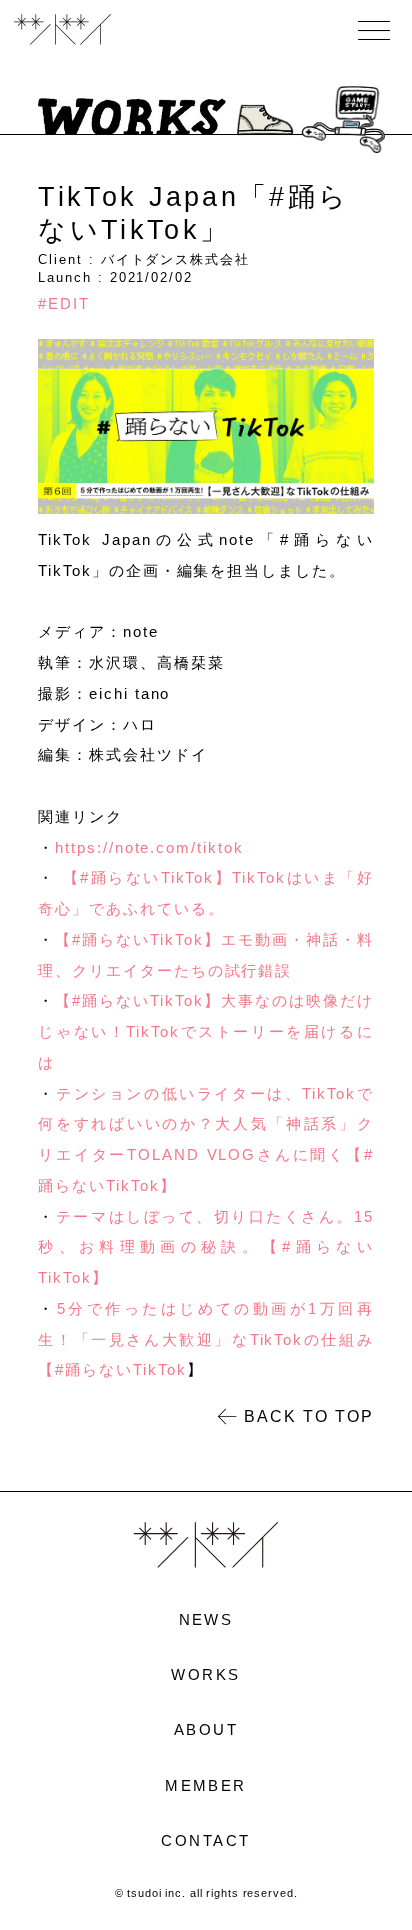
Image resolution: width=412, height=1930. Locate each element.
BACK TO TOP (308, 1416)
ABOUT (206, 1729)
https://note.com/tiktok (149, 847)
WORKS (205, 1674)
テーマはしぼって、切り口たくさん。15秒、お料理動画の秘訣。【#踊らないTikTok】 (205, 1247)
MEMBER (206, 1785)
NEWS (206, 1619)
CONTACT (205, 1840)
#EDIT (64, 304)
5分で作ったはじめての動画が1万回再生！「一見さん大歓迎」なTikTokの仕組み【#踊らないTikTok (205, 1339)
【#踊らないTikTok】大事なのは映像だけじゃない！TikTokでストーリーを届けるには (205, 1031)
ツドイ (62, 30)
